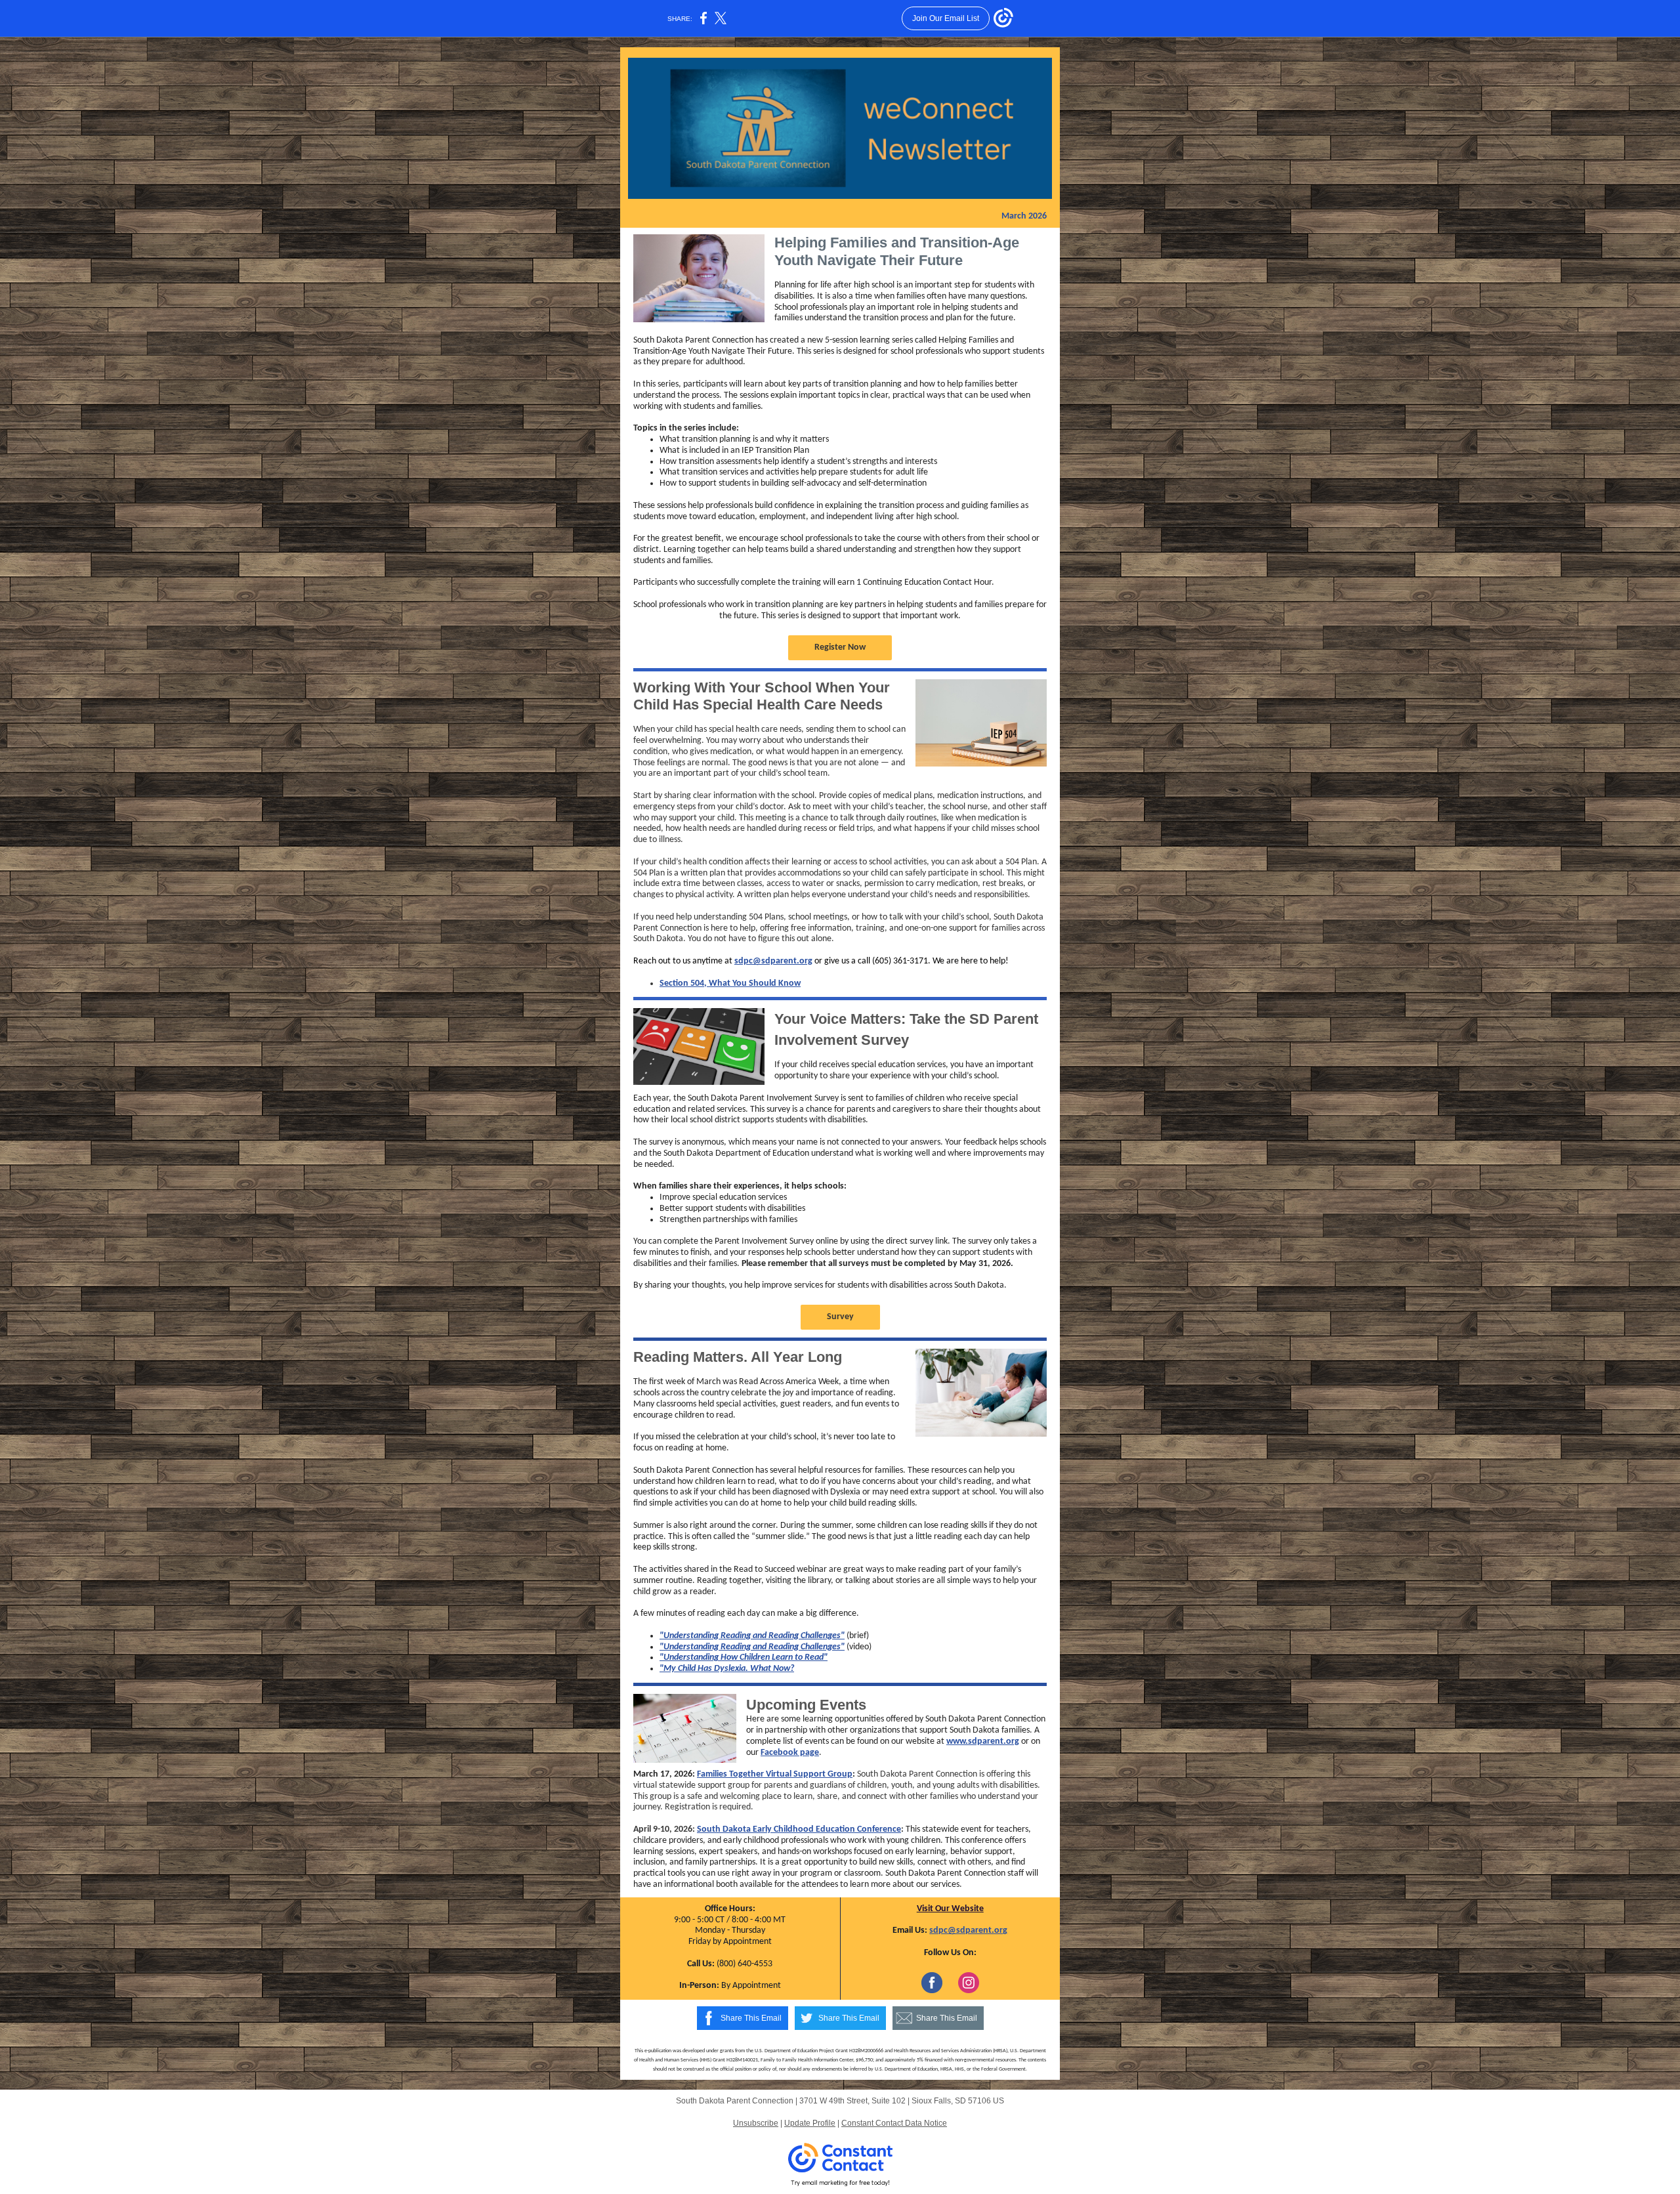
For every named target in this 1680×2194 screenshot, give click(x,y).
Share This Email (751, 2018)
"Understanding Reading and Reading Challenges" (752, 1636)
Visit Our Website (950, 1909)
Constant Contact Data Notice (894, 2123)
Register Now (840, 647)
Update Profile (810, 2123)
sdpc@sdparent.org (773, 961)
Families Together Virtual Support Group (775, 1774)
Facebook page (790, 1753)
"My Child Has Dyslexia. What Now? (727, 1669)
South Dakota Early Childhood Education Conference (799, 1829)
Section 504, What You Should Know (730, 983)
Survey (840, 1317)
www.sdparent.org (983, 1741)
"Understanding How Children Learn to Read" (744, 1657)
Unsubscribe (756, 2123)
